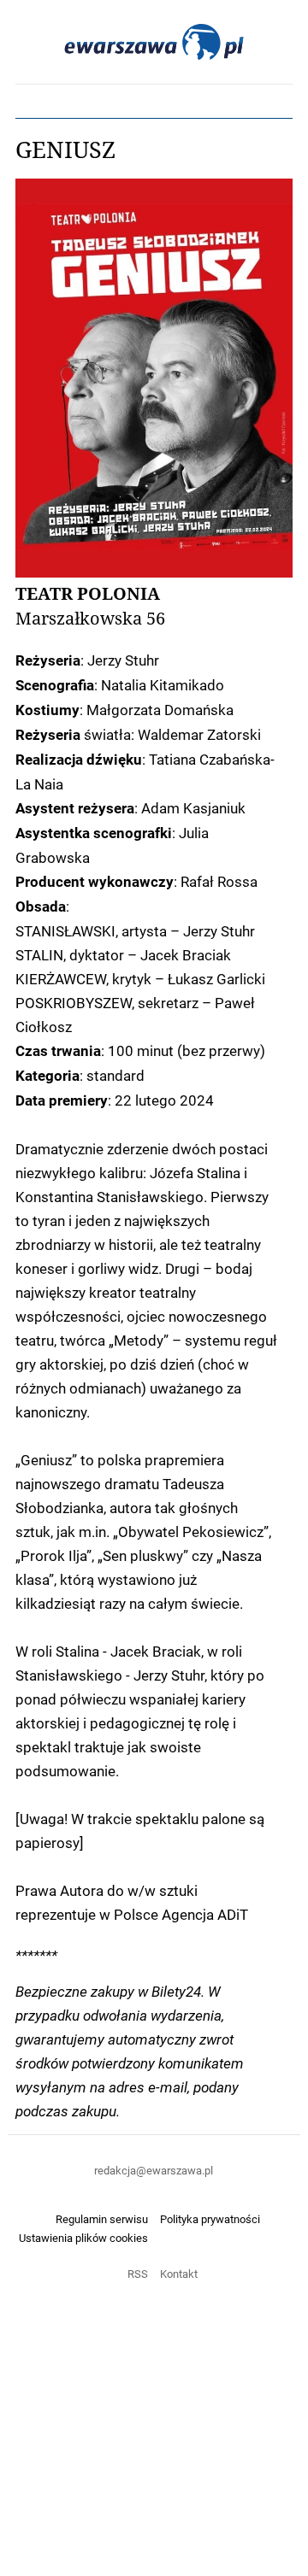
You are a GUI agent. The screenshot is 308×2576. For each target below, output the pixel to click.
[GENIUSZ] (154, 378)
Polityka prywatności (210, 2219)
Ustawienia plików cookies (83, 2238)
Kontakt (179, 2274)
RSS (138, 2274)
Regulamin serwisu (102, 2219)
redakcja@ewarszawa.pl (154, 2170)
